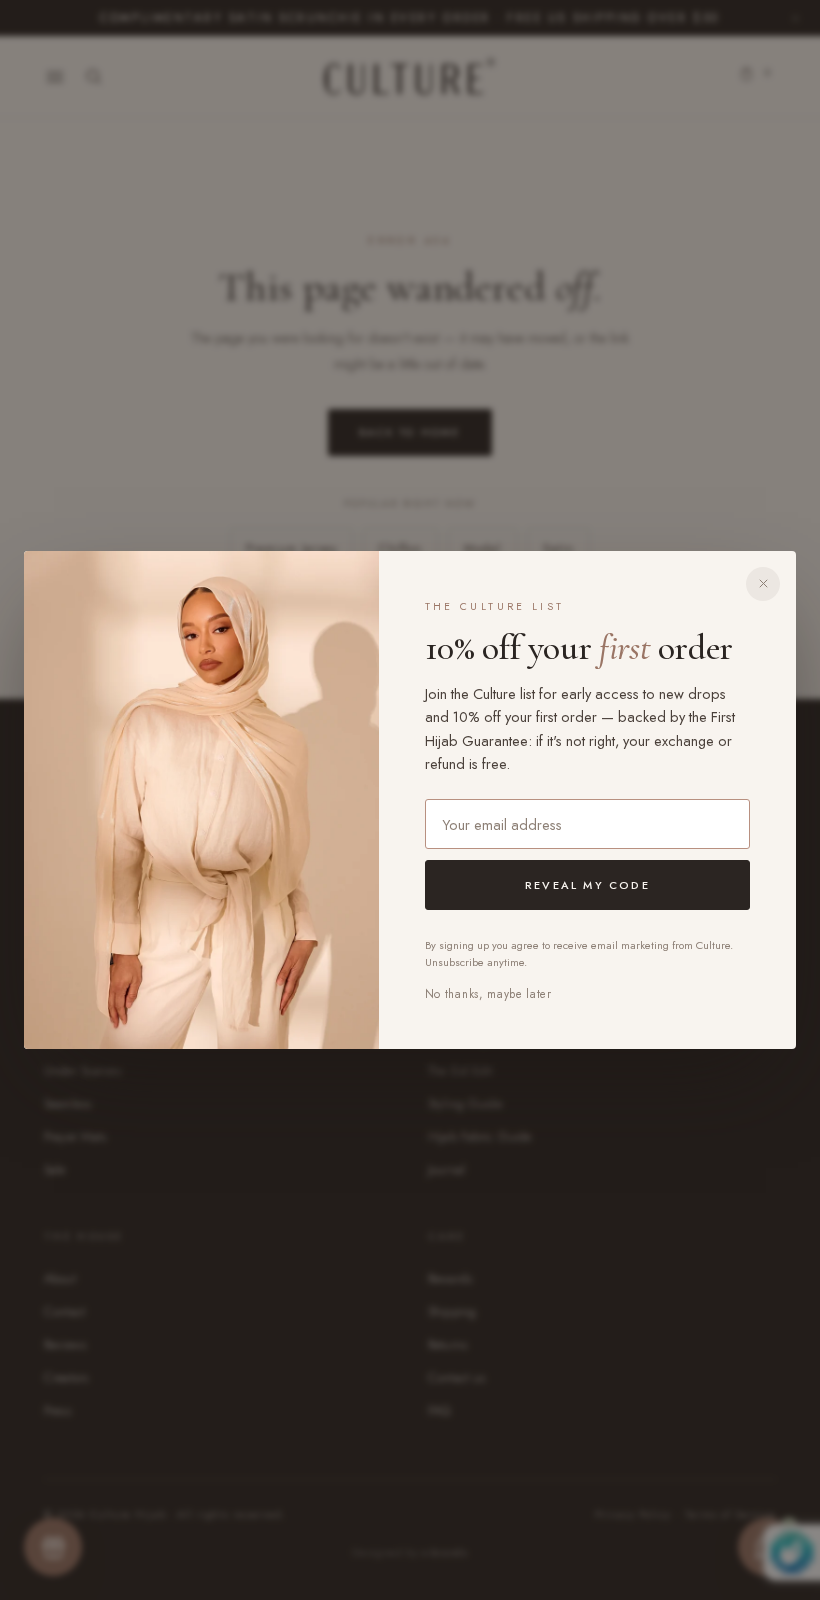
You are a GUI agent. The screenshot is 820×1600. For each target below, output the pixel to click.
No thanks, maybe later (488, 994)
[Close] (763, 584)
